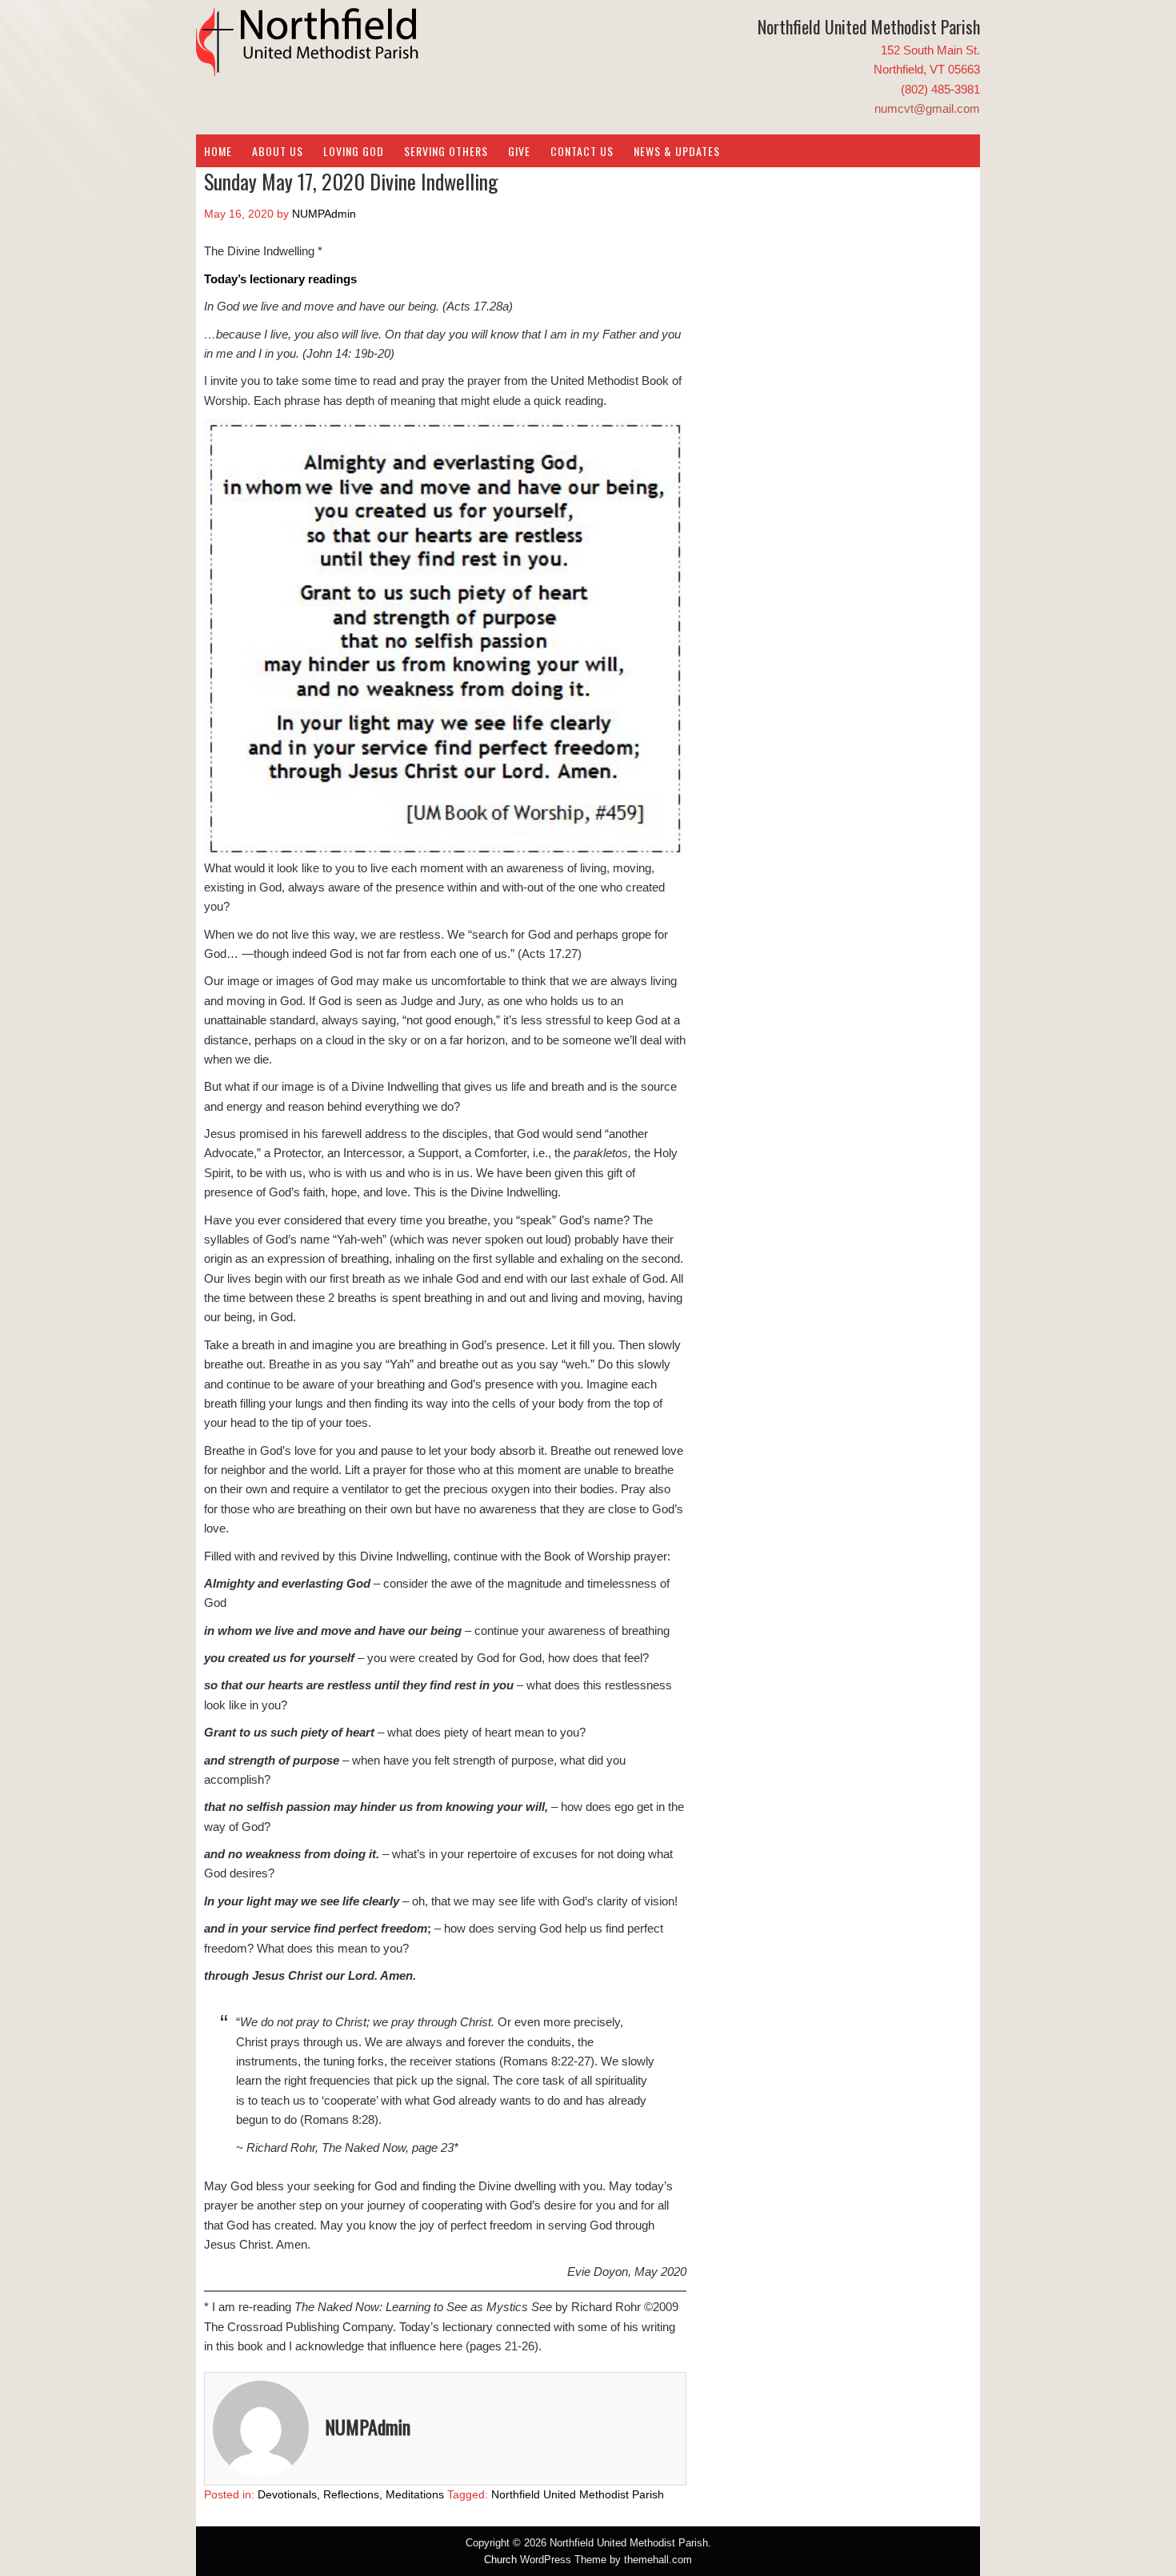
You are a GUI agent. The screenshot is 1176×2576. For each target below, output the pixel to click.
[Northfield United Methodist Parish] (308, 64)
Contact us (582, 151)
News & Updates (677, 151)
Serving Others (446, 151)
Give (519, 151)
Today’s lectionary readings (280, 279)
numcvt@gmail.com (927, 108)
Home (218, 151)
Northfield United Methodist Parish (578, 2494)
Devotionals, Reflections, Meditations (351, 2494)
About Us (278, 151)
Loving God (354, 151)
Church (500, 2560)
